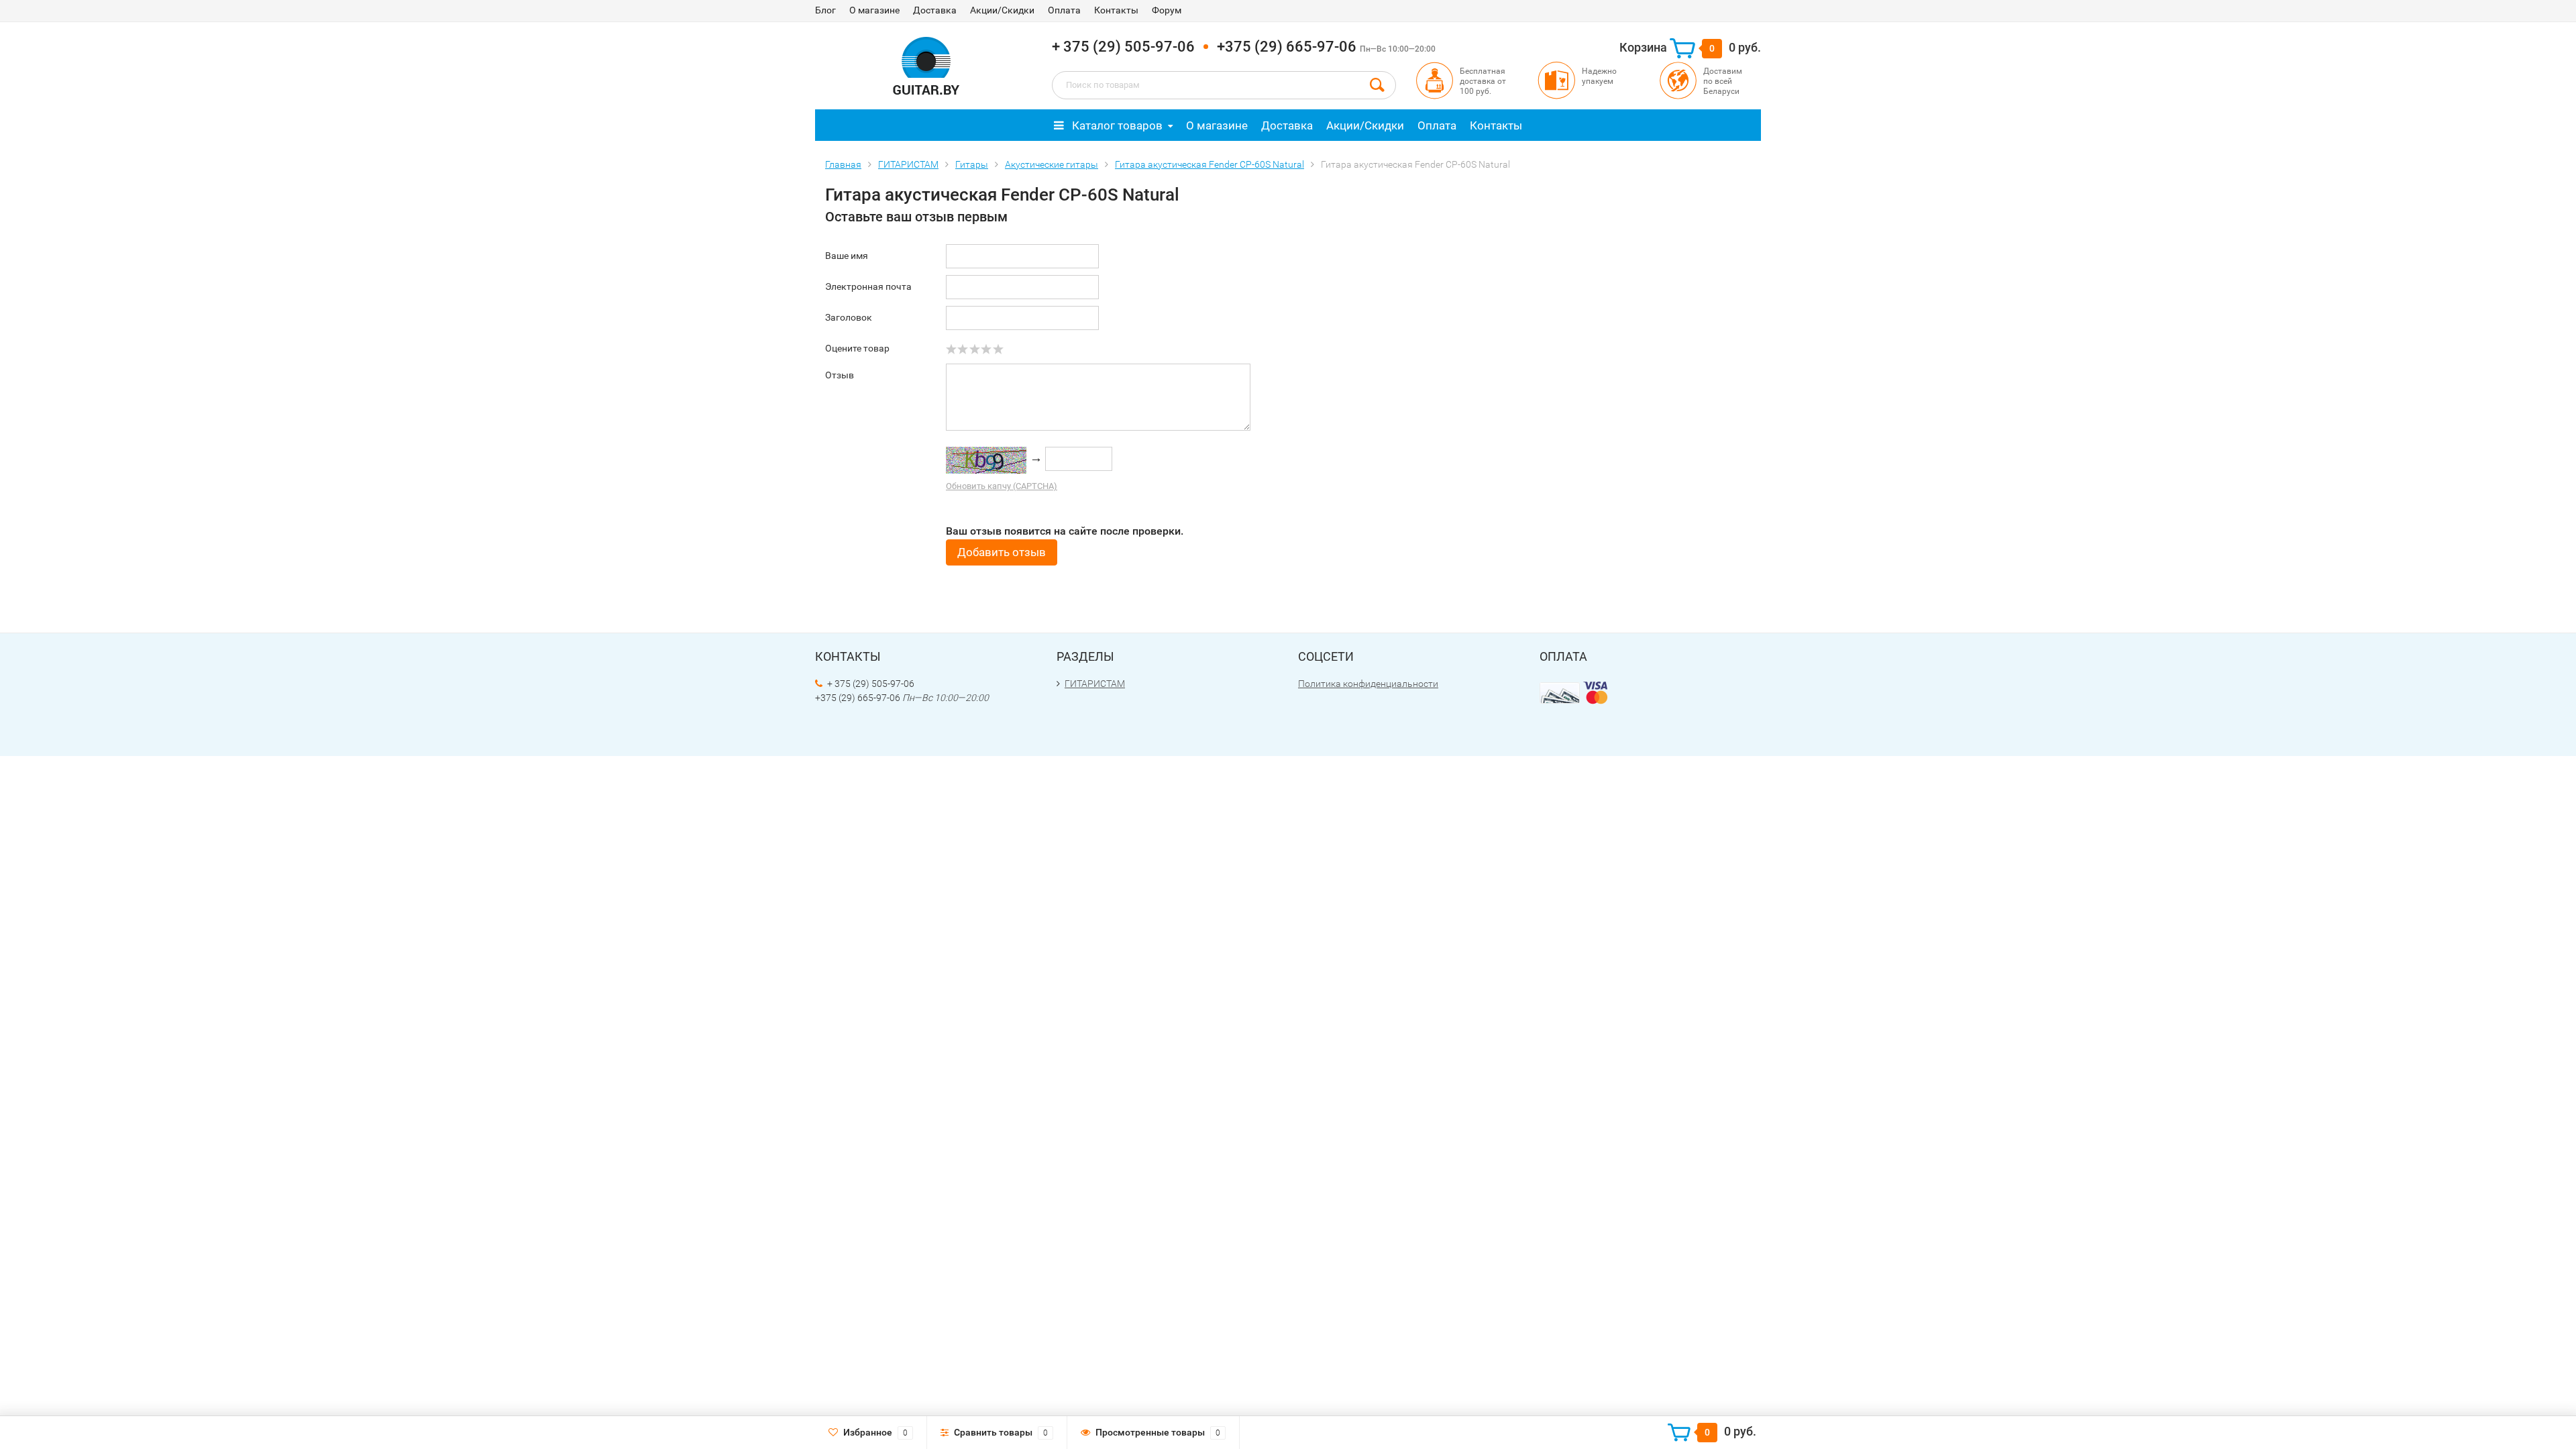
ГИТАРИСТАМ (1095, 684)
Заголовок (849, 317)
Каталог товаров (1116, 125)
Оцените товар (857, 348)
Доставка (935, 10)
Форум (1167, 10)
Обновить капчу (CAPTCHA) (1002, 486)
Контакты (1116, 10)
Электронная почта (868, 286)
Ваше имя (847, 256)
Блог (825, 10)
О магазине (874, 10)
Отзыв (840, 375)
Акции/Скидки (1002, 10)
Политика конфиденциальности (1368, 684)
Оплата (1064, 10)
